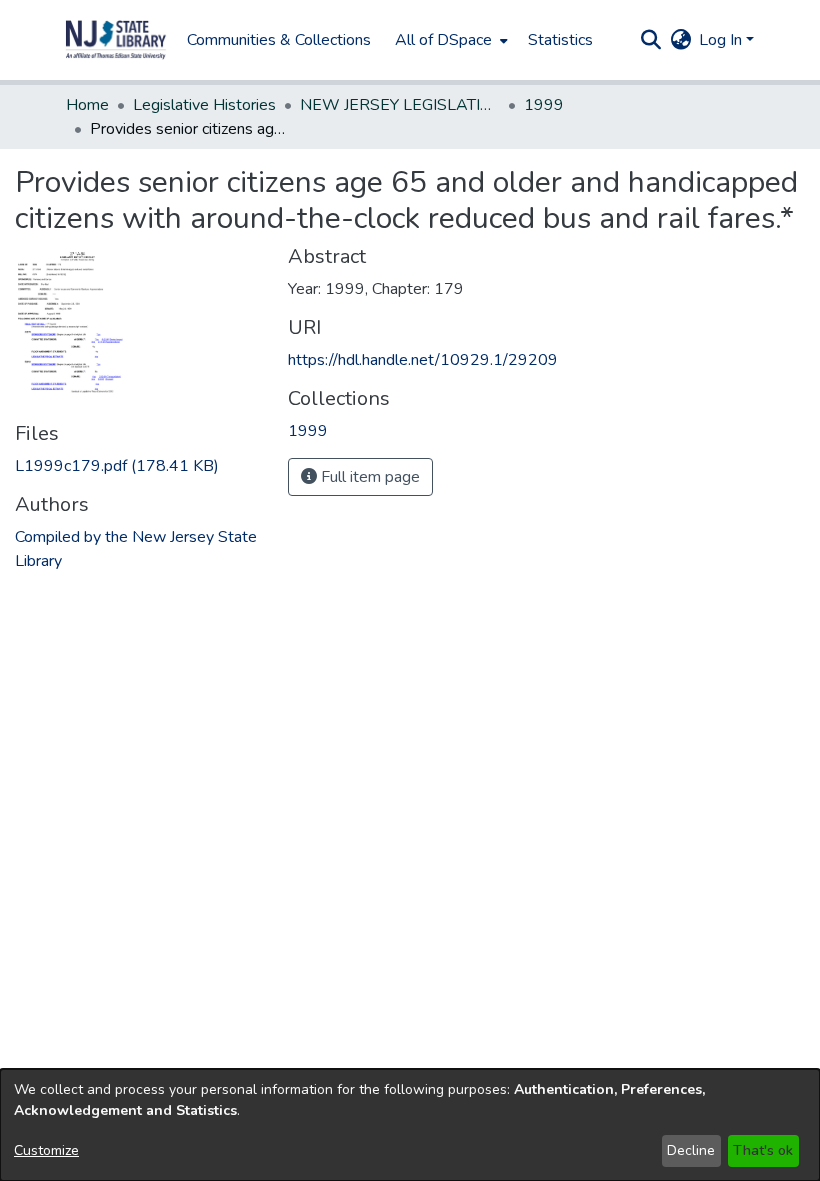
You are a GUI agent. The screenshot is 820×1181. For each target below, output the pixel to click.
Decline (691, 1150)
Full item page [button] (368, 477)
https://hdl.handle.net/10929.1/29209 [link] (423, 360)
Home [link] (87, 105)
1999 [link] (544, 105)
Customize (46, 1150)
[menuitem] (449, 40)
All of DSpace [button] (443, 40)
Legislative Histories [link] (204, 105)
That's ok (763, 1150)
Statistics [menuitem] (560, 40)
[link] (117, 466)
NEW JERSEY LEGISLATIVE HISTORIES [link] (400, 105)
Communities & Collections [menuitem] (279, 40)
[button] (116, 40)
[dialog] (410, 1125)
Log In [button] (722, 40)
